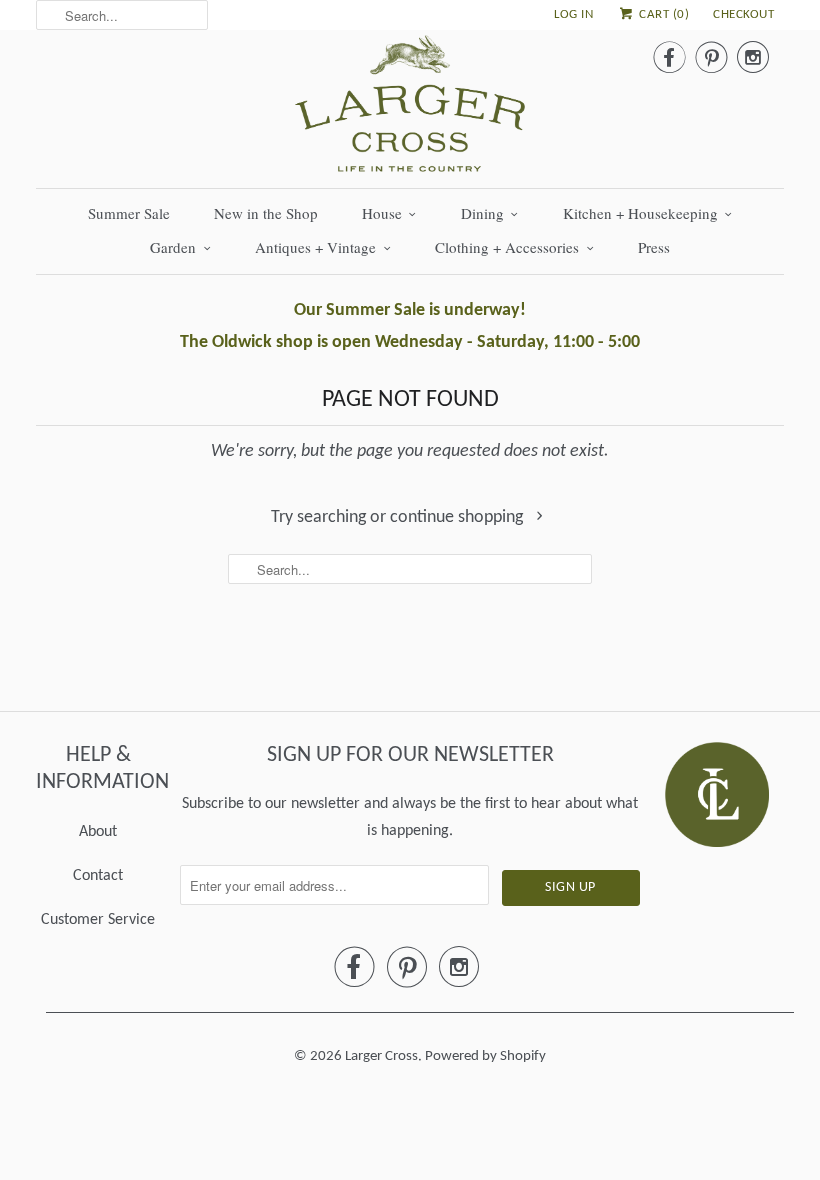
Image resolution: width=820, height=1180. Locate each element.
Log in (573, 14)
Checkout (743, 14)
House (382, 213)
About (98, 832)
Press (654, 247)
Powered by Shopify (485, 1056)
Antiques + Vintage (315, 247)
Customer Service (98, 920)
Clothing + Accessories (507, 247)
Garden (173, 247)
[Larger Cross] (410, 109)
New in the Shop (266, 213)
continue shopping (458, 517)
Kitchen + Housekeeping (640, 213)
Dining (482, 213)
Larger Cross (381, 1056)
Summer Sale (129, 213)
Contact (98, 876)
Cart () (662, 14)
